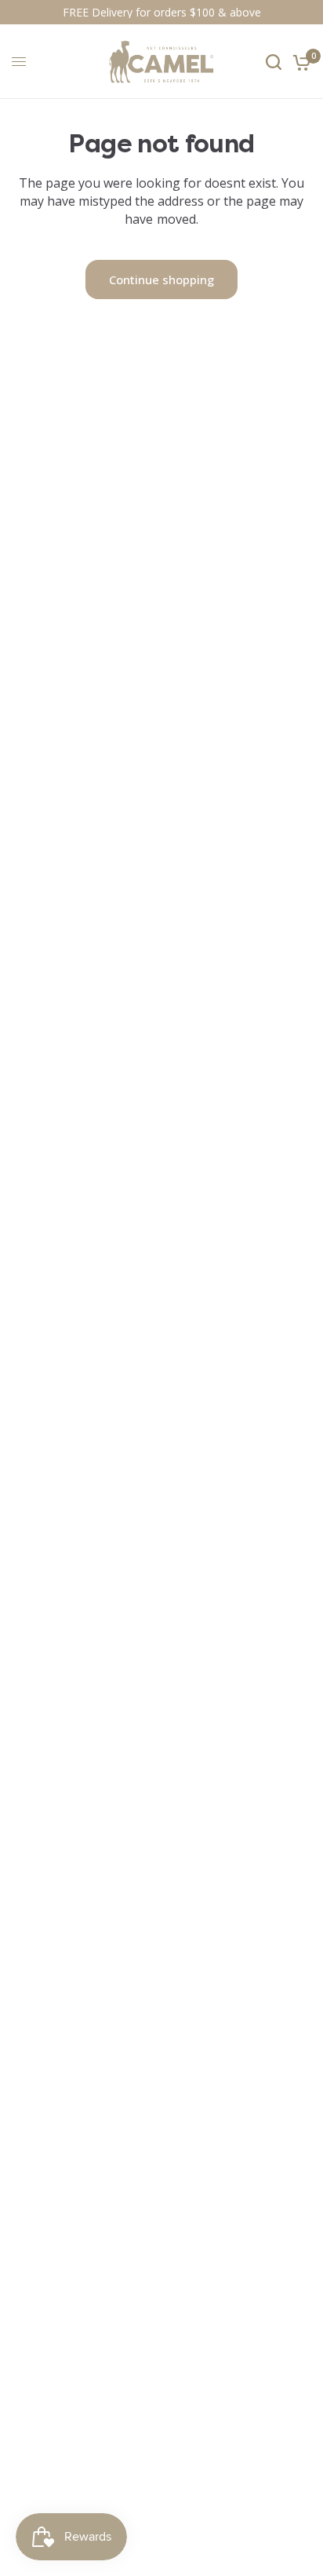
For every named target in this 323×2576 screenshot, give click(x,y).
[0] (299, 62)
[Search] (274, 62)
